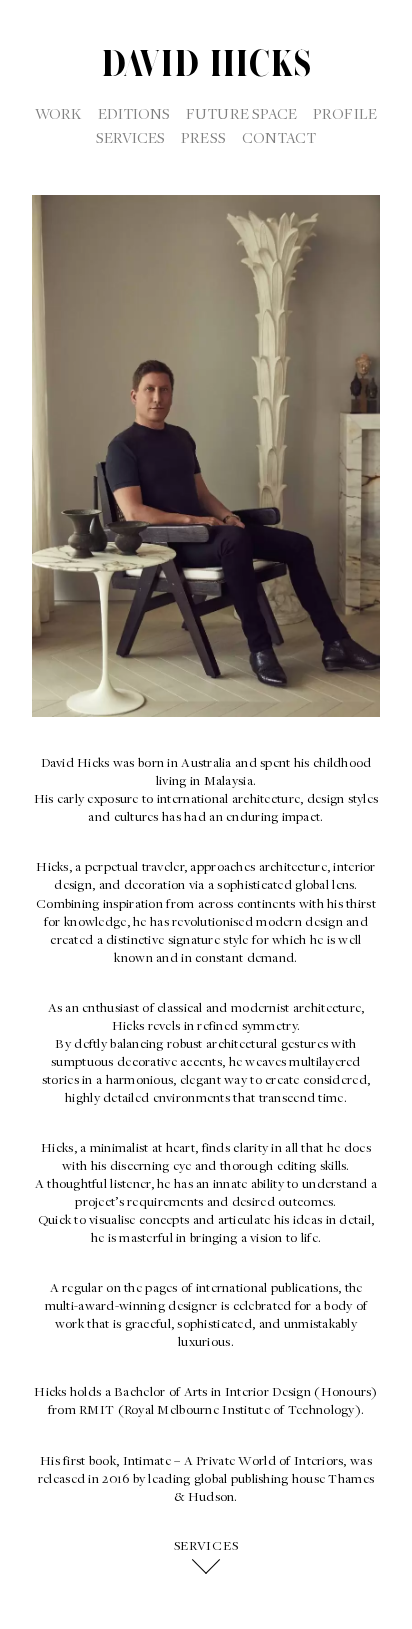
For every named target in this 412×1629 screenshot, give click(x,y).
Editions (134, 113)
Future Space (241, 113)
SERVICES (206, 1545)
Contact (279, 137)
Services (131, 137)
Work (58, 113)
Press (203, 137)
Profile (345, 113)
